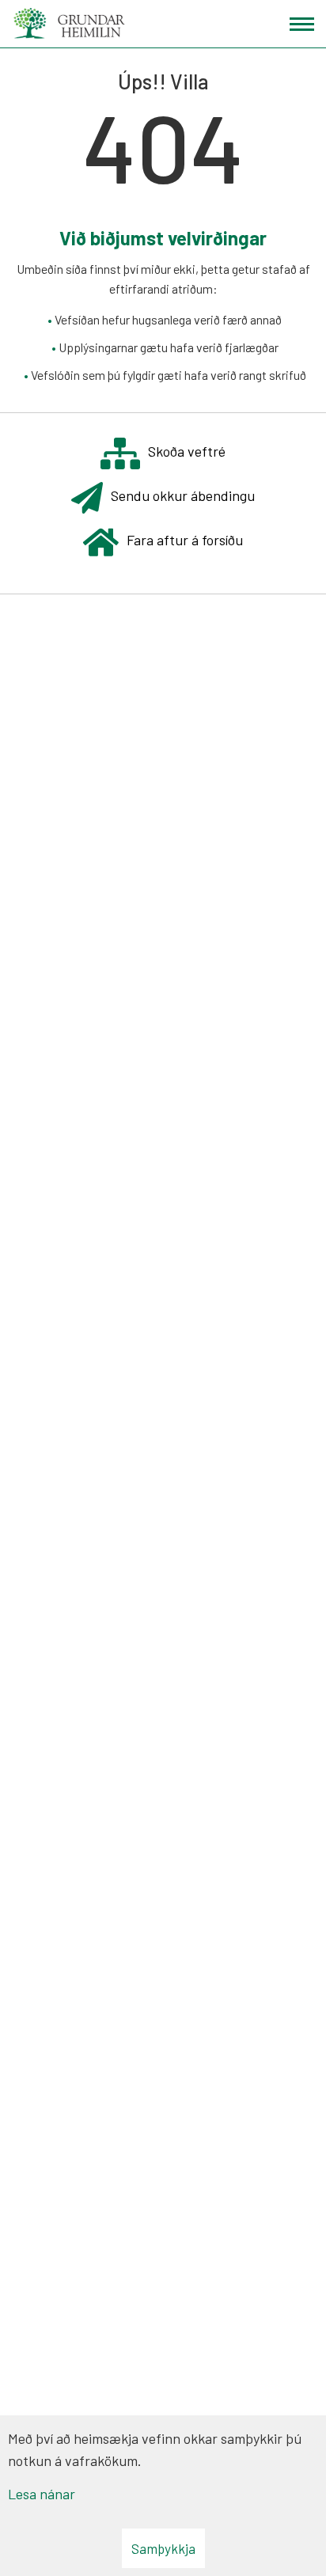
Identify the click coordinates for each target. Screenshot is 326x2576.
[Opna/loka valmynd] (302, 24)
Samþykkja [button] (163, 2548)
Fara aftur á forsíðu (185, 540)
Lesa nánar (42, 2494)
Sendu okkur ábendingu (183, 495)
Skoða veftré (187, 451)
